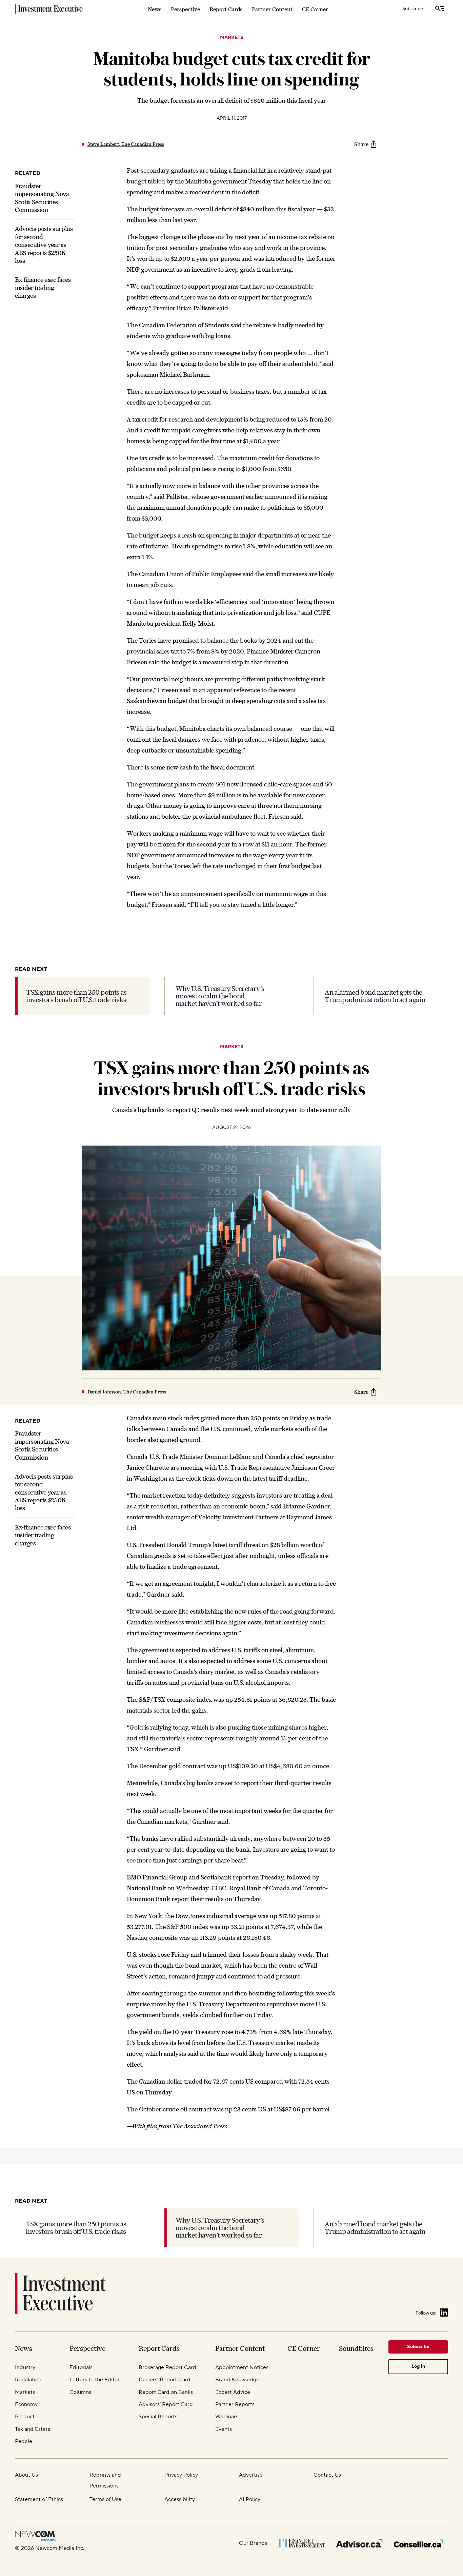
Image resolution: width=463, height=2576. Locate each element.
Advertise (251, 2475)
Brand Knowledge (237, 2380)
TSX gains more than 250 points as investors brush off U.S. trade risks (76, 996)
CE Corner (315, 9)
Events (224, 2429)
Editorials (81, 2367)
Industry (25, 2367)
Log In (418, 2366)
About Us (26, 2475)
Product (25, 2417)
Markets (232, 38)
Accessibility (180, 2499)
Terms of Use (105, 2499)
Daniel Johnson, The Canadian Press (127, 1392)
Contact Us (327, 2475)
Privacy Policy (181, 2475)
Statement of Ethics (39, 2499)
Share (361, 144)
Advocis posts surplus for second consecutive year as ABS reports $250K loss (44, 245)
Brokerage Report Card (167, 2367)
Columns (80, 2392)
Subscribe (413, 9)
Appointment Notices (242, 2367)
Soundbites (356, 2348)
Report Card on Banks (166, 2392)
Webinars (227, 2417)
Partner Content (272, 9)
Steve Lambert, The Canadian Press (126, 144)
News (155, 9)
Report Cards (226, 9)
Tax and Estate (33, 2429)
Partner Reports (235, 2404)
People (24, 2441)
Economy (26, 2404)
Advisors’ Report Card (166, 2404)
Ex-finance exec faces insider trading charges (43, 288)
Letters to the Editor (95, 2380)
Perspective (185, 9)
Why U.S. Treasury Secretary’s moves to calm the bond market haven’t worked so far (220, 996)
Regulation (28, 2380)
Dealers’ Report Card (165, 2380)
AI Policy (250, 2499)
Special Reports (158, 2417)
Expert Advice (233, 2392)
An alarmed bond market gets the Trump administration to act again (375, 996)
